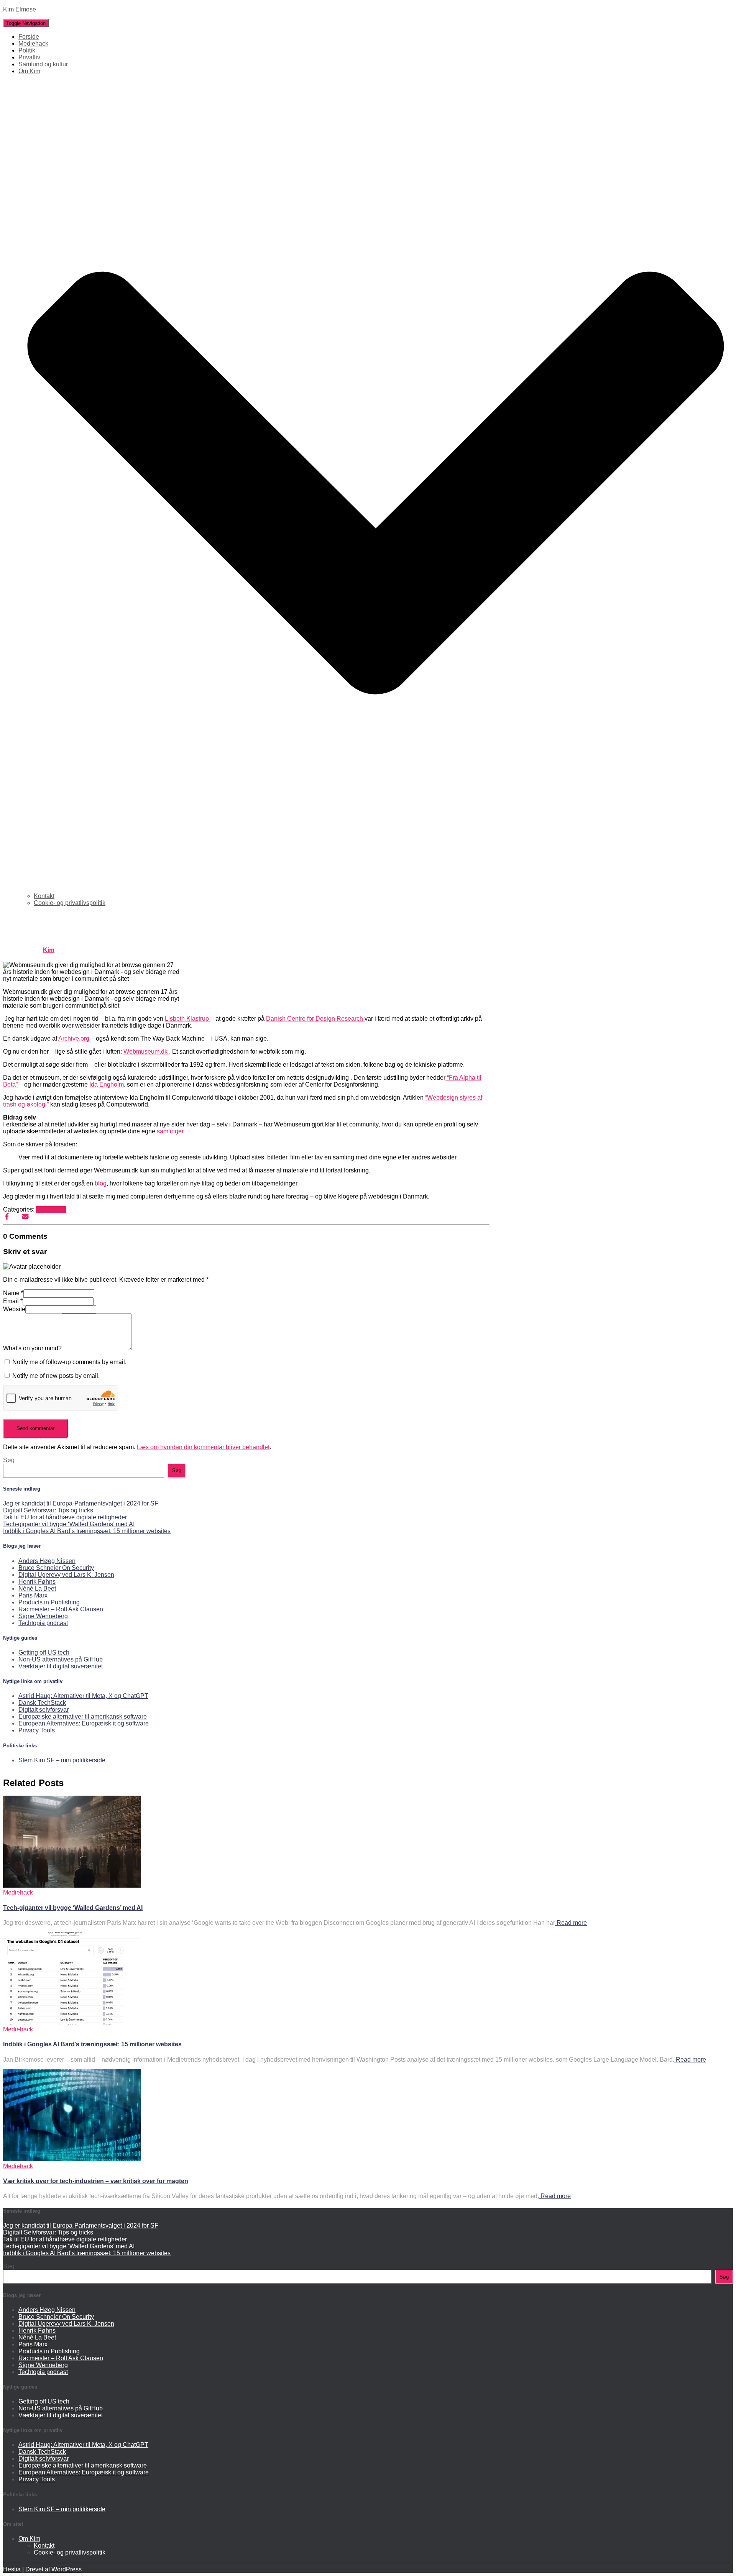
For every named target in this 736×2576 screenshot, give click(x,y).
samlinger (170, 1131)
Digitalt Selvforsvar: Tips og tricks (48, 1510)
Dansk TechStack (42, 1703)
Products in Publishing (49, 1602)
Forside (29, 37)
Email (13, 1301)
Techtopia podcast (43, 1623)
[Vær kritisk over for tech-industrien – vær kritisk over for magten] (72, 2159)
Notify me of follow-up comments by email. (69, 1362)
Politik (27, 50)
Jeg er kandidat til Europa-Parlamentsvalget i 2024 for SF (81, 1503)
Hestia (12, 2569)
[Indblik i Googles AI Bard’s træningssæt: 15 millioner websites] (72, 2022)
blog (101, 1183)
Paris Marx (33, 1595)
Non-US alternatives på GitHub (61, 1659)
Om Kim (29, 2539)
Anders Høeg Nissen (47, 1561)
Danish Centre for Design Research (315, 1019)
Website (14, 1309)
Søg (9, 1460)
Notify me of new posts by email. (56, 1376)
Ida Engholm (107, 1084)
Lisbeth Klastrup (188, 1019)
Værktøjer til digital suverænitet (61, 1666)
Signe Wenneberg (43, 1616)
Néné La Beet (37, 1588)
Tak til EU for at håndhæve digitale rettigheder (65, 1517)
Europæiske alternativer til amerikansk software (83, 1717)
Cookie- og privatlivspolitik (70, 903)
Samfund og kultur (43, 64)
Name (13, 1293)
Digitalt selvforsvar (44, 1710)
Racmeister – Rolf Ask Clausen (61, 1609)
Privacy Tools (37, 1730)
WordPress (67, 2569)
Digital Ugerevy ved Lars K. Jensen (66, 1575)
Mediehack (33, 44)
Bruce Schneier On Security (56, 1568)
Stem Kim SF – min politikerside (62, 1760)
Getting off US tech (44, 1652)
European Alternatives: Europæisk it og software (84, 1723)
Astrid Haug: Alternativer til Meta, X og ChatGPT (83, 1696)
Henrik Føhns (37, 1582)
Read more (571, 1923)
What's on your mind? (32, 1348)
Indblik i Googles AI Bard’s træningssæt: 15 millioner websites (87, 1531)
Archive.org (75, 1038)
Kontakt (44, 896)
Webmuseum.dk (146, 1052)
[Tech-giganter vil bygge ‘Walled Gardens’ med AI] (72, 1886)
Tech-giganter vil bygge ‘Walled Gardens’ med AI (69, 1524)
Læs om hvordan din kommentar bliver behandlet (203, 1447)
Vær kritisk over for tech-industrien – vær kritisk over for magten (96, 2181)
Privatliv (29, 57)
